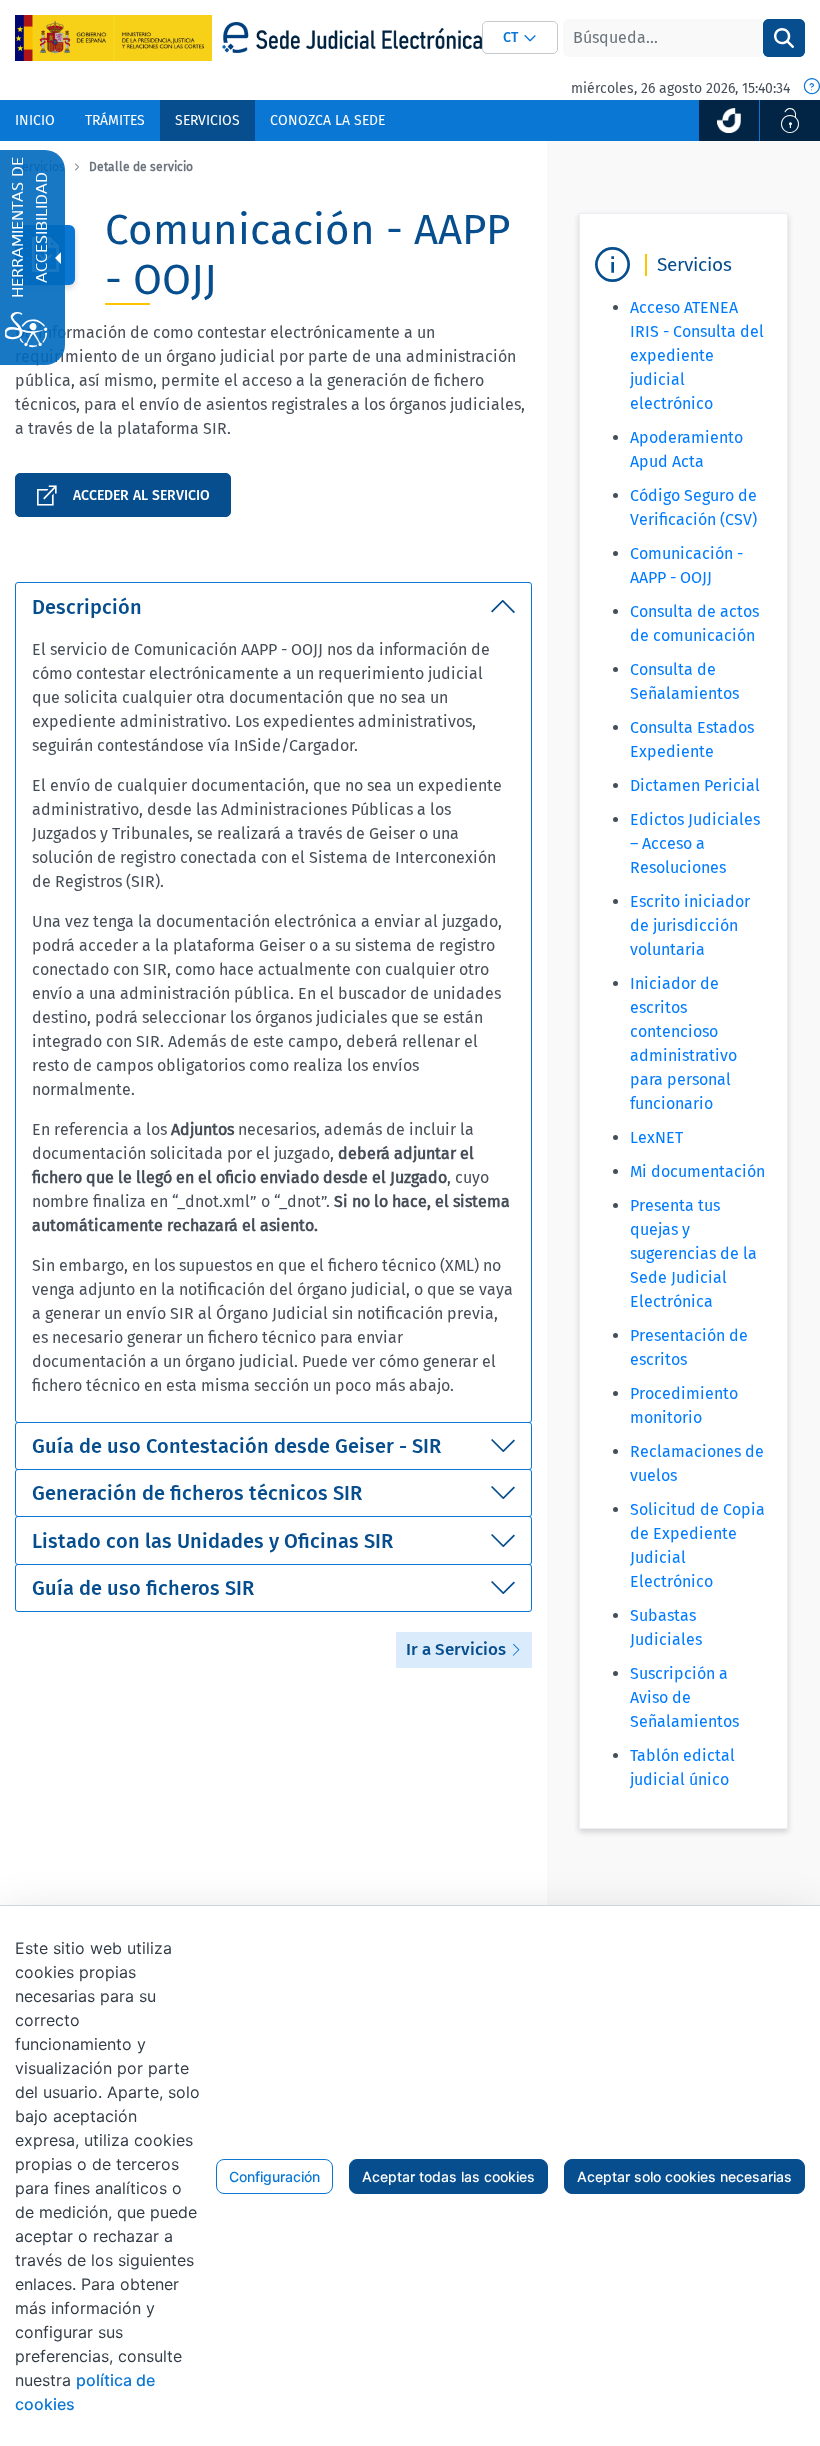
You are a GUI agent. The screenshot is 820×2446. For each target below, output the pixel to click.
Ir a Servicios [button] (458, 1649)
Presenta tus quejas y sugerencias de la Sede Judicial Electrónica (693, 1253)
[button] (520, 37)
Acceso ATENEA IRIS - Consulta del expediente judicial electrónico (697, 355)
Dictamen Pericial (695, 785)
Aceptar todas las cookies (448, 2176)
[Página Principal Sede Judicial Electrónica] (352, 37)
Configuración (274, 2176)
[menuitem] (35, 120)
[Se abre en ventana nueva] (729, 120)
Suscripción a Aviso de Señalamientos (684, 1697)
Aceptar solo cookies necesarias (684, 2176)
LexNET (656, 1137)
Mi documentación (697, 1171)
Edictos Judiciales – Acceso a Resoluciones (695, 843)
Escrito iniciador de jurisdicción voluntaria (690, 925)
